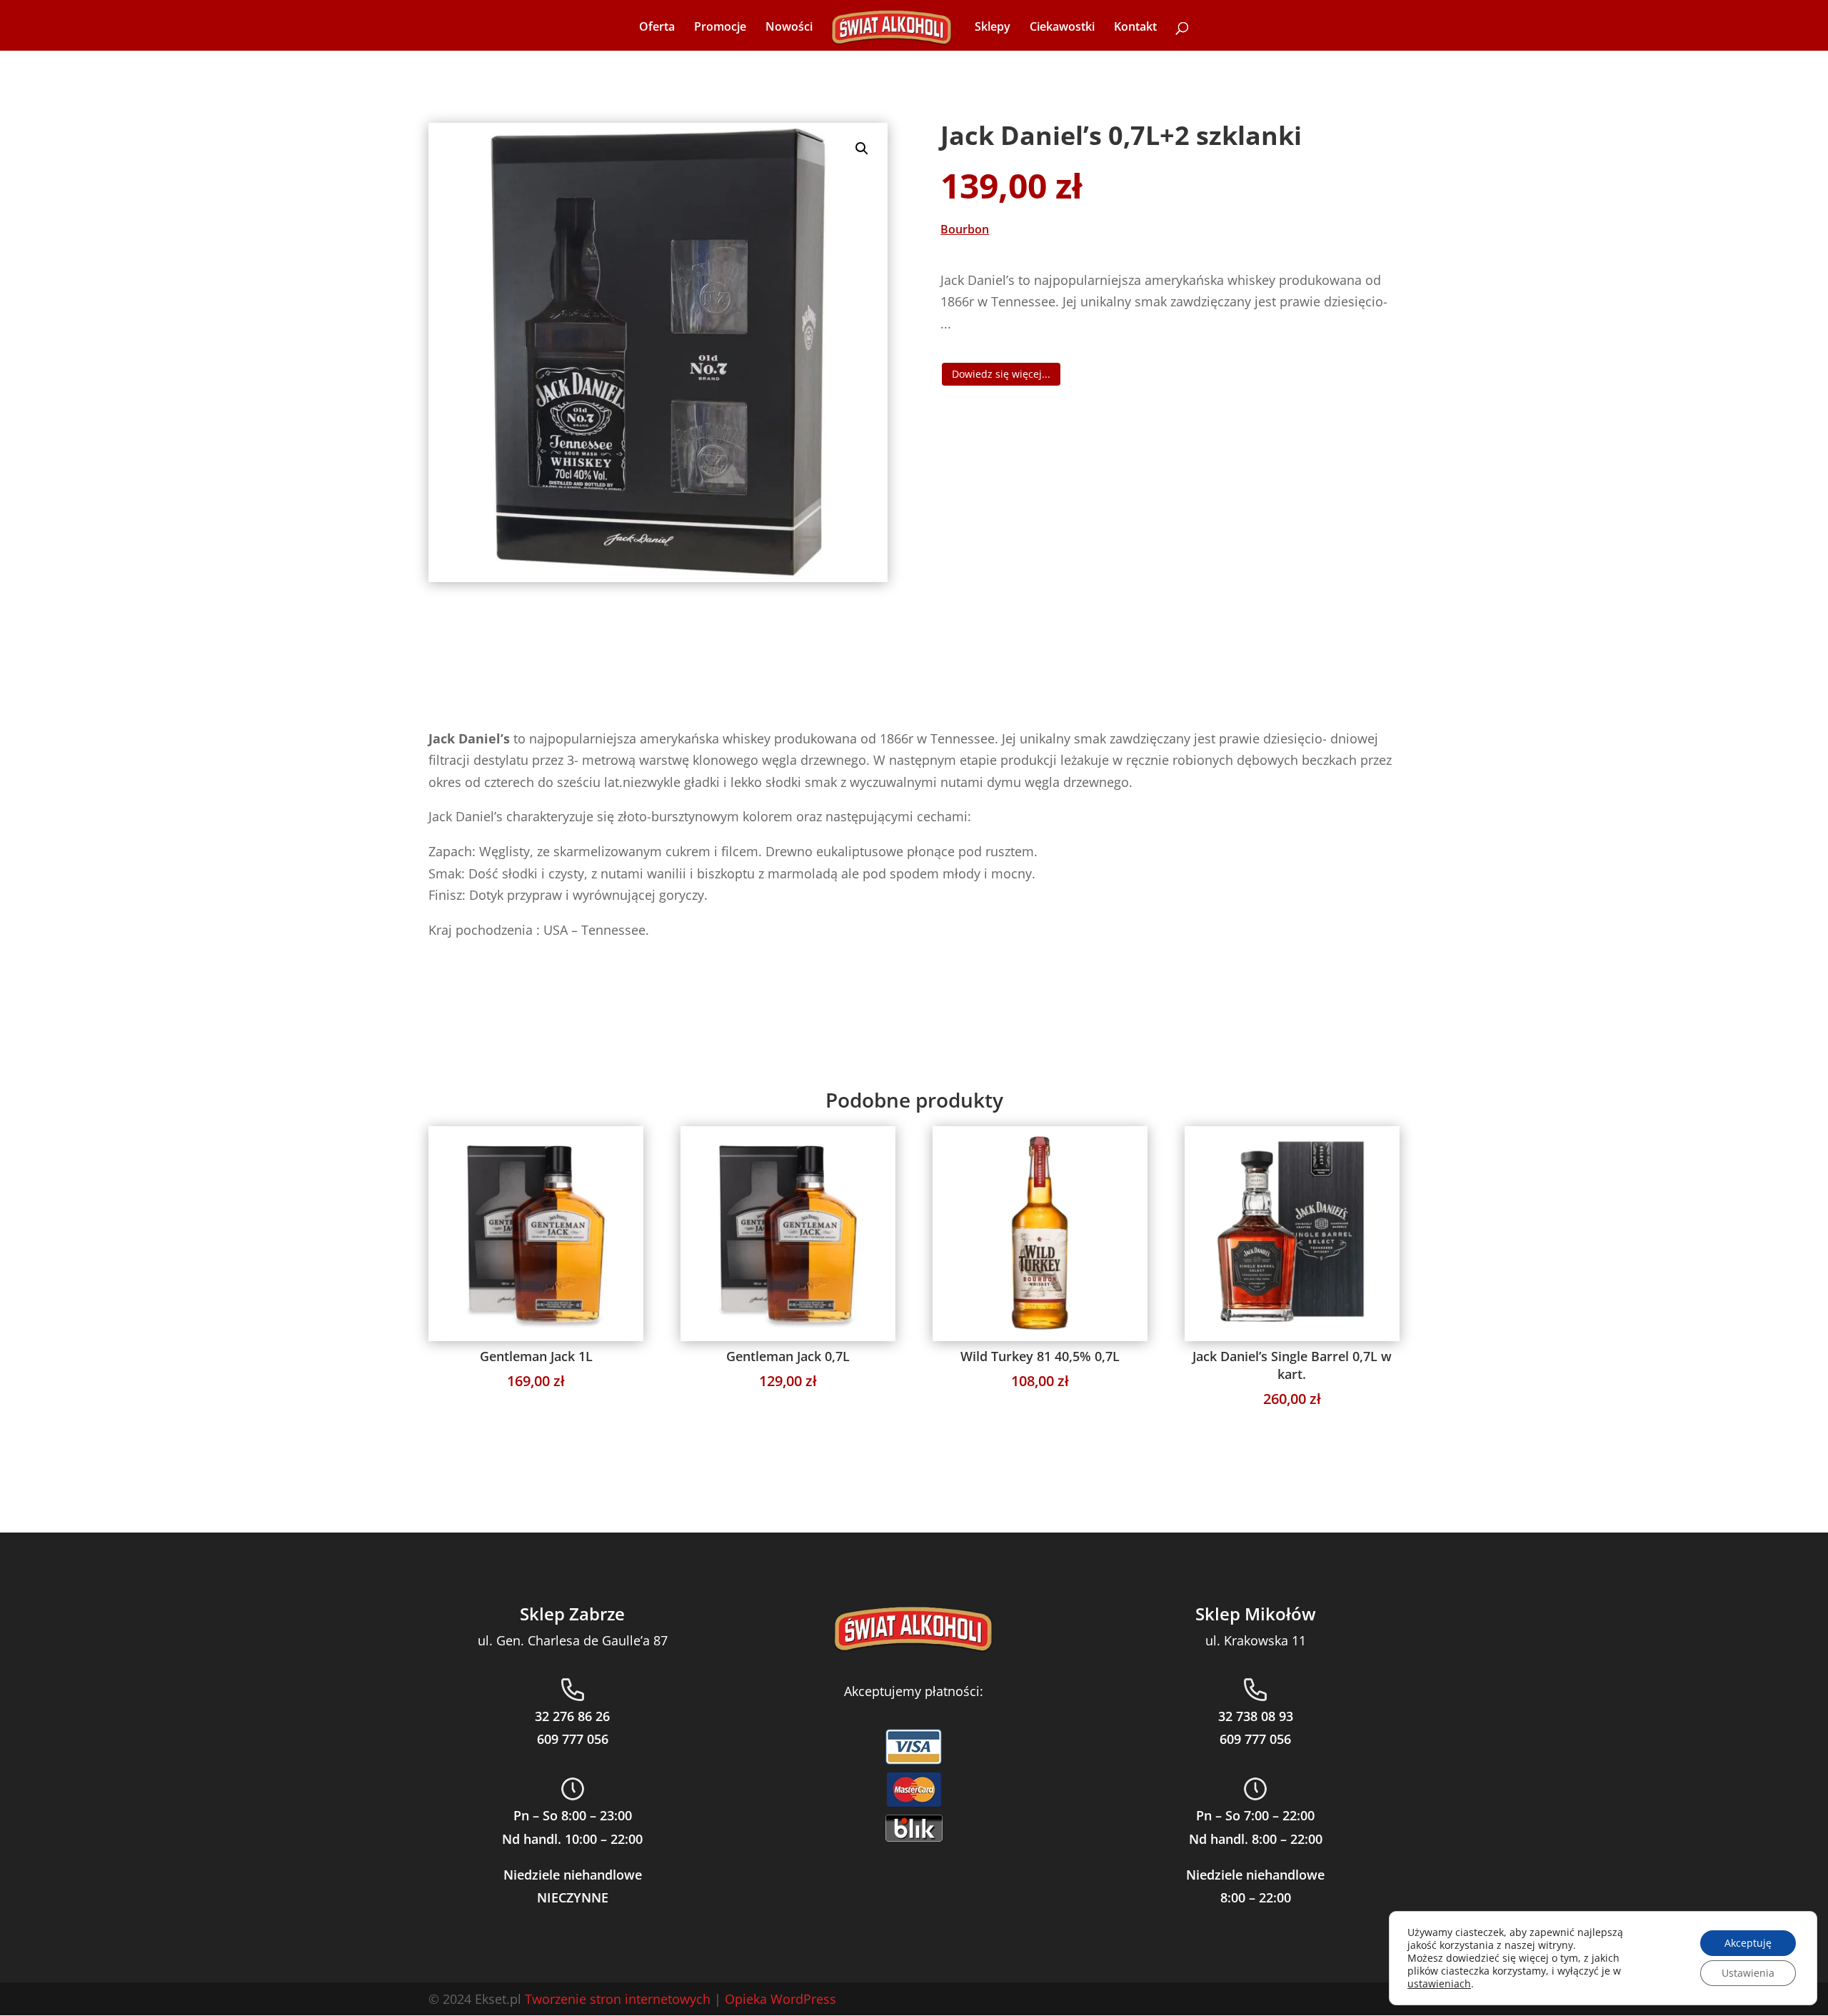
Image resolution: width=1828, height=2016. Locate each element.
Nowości (789, 28)
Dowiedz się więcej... (1001, 374)
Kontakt (1135, 28)
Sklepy (993, 28)
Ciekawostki (1062, 28)
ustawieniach (1439, 1984)
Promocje (720, 28)
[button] (862, 149)
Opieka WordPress (780, 1999)
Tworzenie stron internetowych (618, 1999)
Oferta (657, 28)
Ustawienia (1748, 1973)
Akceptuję (1748, 1943)
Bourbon (965, 229)
